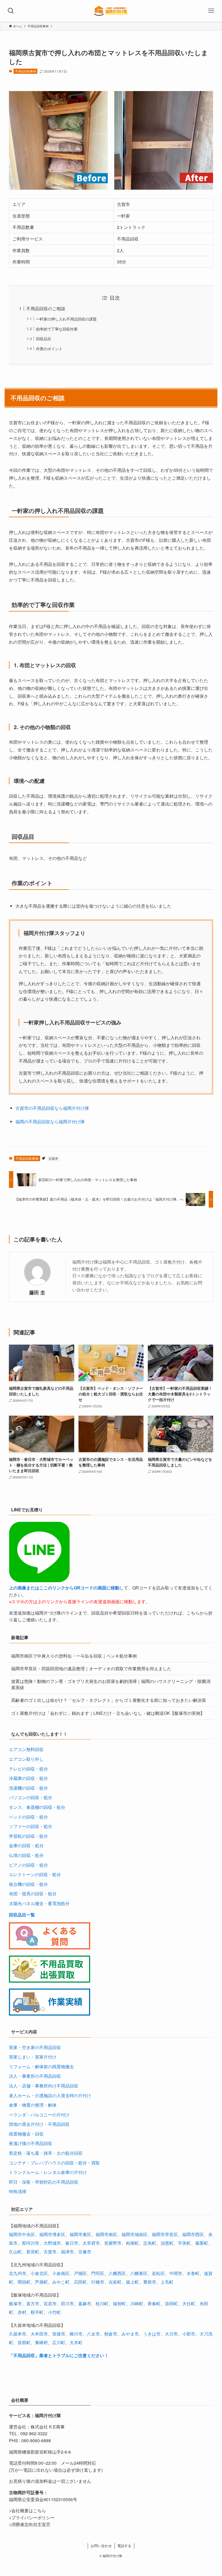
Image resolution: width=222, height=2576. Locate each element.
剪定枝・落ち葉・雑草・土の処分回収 (46, 2153)
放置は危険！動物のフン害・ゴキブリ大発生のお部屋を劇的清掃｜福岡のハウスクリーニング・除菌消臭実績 (111, 1684)
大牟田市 (39, 2334)
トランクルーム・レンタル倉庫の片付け (48, 2172)
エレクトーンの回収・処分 (35, 1874)
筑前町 (24, 2342)
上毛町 (167, 2282)
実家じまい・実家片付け (33, 2057)
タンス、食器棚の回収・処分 (37, 1807)
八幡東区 (139, 2273)
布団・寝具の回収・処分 (33, 1894)
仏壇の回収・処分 (26, 1855)
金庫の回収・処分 (26, 1845)
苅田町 (80, 2282)
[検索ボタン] (11, 11)
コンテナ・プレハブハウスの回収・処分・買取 (54, 2163)
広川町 (59, 2342)
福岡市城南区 (135, 2234)
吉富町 (115, 2282)
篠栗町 (202, 2243)
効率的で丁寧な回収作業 (57, 329)
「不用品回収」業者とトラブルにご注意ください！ (59, 2355)
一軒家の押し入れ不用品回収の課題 (66, 319)
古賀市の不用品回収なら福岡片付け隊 (52, 1108)
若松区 (158, 2273)
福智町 (119, 2303)
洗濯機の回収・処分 (28, 1788)
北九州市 (18, 2273)
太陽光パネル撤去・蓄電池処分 (39, 1903)
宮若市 (50, 2303)
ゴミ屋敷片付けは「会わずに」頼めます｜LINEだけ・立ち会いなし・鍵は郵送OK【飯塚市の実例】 (108, 1713)
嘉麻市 (85, 2303)
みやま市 (130, 2334)
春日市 (72, 2243)
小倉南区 (61, 2273)
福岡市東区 (80, 2234)
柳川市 (76, 2334)
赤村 (22, 2312)
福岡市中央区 (22, 2234)
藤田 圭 (37, 1292)
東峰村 (41, 2342)
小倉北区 (39, 2273)
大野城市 (52, 2243)
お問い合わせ (101, 2546)
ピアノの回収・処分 (28, 1865)
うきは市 (152, 2334)
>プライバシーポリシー (32, 2517)
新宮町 (33, 2252)
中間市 (176, 2273)
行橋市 (98, 2282)
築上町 (132, 2282)
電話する (124, 2546)
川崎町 (137, 2303)
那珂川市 (31, 2243)
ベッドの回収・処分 (28, 1817)
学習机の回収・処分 (28, 1836)
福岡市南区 (106, 2234)
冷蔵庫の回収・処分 (28, 1778)
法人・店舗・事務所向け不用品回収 (44, 2086)
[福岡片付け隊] (111, 11)
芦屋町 (41, 2282)
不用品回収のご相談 (46, 308)
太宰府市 (91, 2243)
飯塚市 (15, 2303)
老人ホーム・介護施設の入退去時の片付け (50, 2095)
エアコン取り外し (26, 1759)
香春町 (154, 2303)
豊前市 (150, 2282)
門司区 (98, 2273)
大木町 (76, 2342)
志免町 (150, 2243)
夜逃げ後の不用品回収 (31, 2143)
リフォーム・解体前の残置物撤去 (41, 2067)
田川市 (67, 2303)
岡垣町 (24, 2282)
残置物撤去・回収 (26, 2134)
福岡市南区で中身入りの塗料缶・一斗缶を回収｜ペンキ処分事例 (74, 1656)
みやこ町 (61, 2282)
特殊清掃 (18, 2191)
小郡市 (189, 2334)
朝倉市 (111, 2334)
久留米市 (18, 2334)
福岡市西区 (193, 2234)
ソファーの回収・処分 (31, 1826)
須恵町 (167, 2243)
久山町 (15, 2252)
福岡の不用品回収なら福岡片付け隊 (50, 1122)
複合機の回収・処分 (28, 1884)
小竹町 (54, 2312)
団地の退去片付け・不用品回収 (39, 2124)
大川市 (171, 2334)
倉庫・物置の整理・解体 (33, 2105)
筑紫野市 (113, 2243)
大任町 (189, 2303)
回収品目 (44, 338)
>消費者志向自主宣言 (30, 2524)
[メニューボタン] (211, 11)
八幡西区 (117, 2273)
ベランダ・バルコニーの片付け (39, 2115)
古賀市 (53, 1158)
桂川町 (102, 2303)
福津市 (67, 2252)
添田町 (171, 2303)
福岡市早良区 (165, 2234)
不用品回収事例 (26, 71)
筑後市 (59, 2334)
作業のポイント (49, 348)
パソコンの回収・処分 (31, 1797)
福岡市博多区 (52, 2234)
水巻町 (193, 2273)
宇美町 (184, 2243)
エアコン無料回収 (26, 1749)
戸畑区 (80, 2273)
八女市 (93, 2334)
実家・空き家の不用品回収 (35, 2047)
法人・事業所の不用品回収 (35, 2076)
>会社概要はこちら (27, 2510)
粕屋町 (132, 2243)
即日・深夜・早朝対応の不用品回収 (44, 2182)
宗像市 (85, 2252)
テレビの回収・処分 (28, 1769)
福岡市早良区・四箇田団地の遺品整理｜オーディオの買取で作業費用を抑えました (91, 1668)
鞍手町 (37, 2312)
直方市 (33, 2303)
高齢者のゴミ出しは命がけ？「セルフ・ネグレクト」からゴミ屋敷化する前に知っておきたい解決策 (109, 1700)
